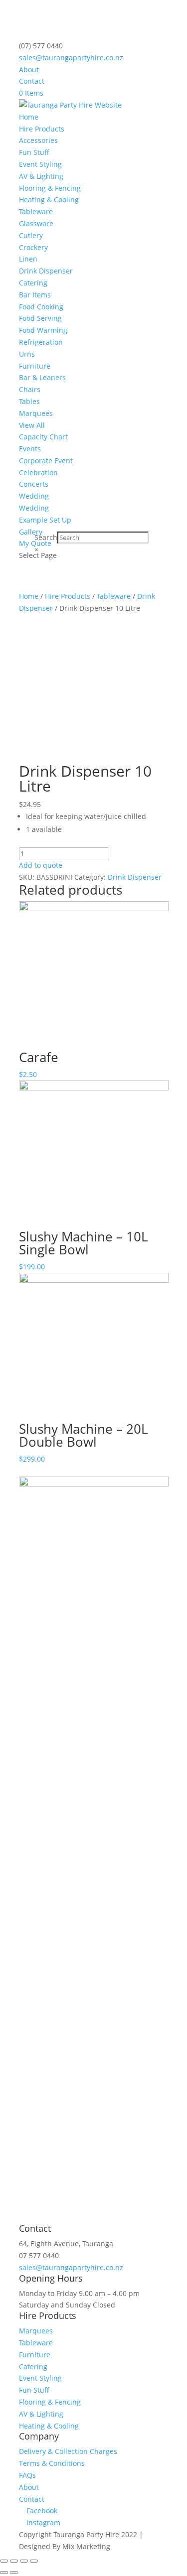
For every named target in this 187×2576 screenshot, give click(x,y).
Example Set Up (45, 520)
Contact (32, 81)
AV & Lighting (41, 176)
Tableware (36, 211)
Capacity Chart (43, 437)
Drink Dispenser (46, 271)
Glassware (36, 223)
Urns (27, 354)
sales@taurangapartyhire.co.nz (71, 2267)
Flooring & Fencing (50, 188)
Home (29, 117)
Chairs (30, 389)
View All (32, 425)
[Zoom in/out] (34, 2561)
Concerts (34, 484)
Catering (33, 283)
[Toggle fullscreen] (24, 2561)
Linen (28, 259)
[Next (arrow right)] (14, 2573)
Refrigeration (41, 342)
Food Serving (40, 318)
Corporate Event (46, 461)
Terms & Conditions (52, 2463)
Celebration (38, 473)
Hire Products (42, 129)
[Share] (14, 2561)
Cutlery (31, 235)
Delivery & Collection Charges (68, 2451)
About (29, 69)
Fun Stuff (34, 152)
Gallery (31, 532)
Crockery (33, 247)
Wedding (34, 496)
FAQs (27, 2475)
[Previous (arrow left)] (4, 2573)
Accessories (38, 140)
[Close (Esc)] (4, 2561)
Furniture (35, 366)
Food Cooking (41, 307)
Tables (29, 401)
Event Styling (40, 164)
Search (46, 537)
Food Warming (43, 330)
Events (30, 449)
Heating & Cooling (49, 200)
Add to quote (41, 865)
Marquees (36, 413)
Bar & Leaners (42, 377)
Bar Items (35, 295)
